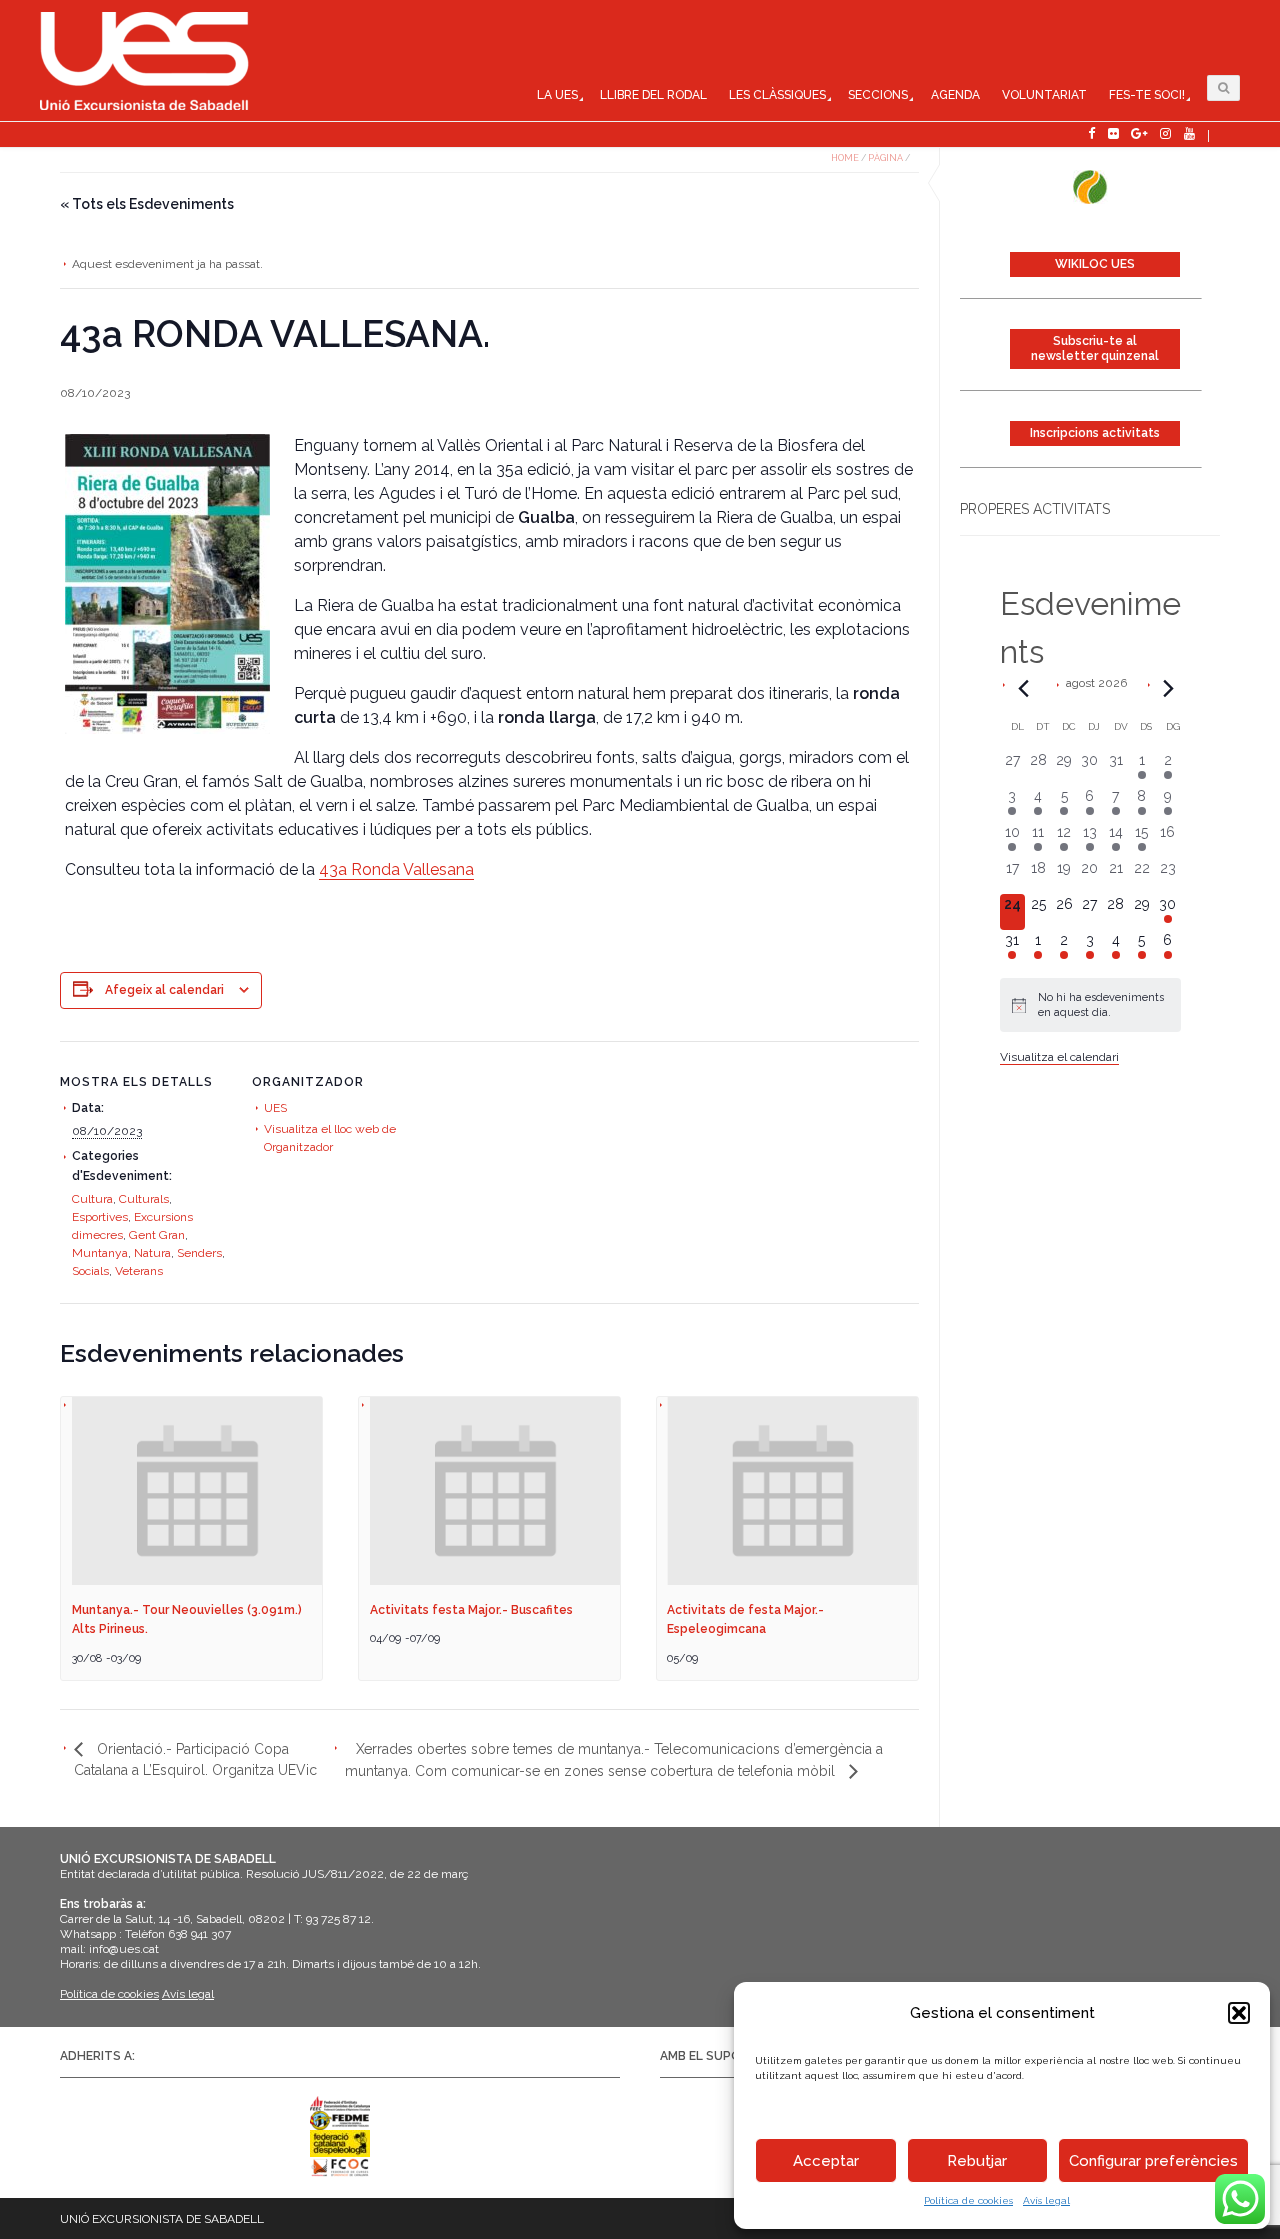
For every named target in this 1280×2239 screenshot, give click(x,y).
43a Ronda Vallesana (396, 869)
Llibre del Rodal (653, 95)
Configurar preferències (1153, 2161)
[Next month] (1169, 688)
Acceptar (826, 2161)
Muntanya (100, 1253)
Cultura (92, 1199)
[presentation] (197, 1491)
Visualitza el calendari (1059, 1057)
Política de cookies (968, 2200)
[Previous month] (1024, 688)
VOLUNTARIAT (1044, 95)
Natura (152, 1253)
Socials (90, 1271)
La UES (557, 95)
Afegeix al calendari (164, 990)
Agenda (955, 95)
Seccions (878, 95)
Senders (199, 1253)
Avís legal (1046, 2200)
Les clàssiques (777, 95)
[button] (1239, 2013)
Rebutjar (977, 2161)
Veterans (139, 1271)
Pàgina (885, 158)
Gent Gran (157, 1235)
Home (845, 158)
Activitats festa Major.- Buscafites (471, 1610)
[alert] (1090, 1005)
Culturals (144, 1199)
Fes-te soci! (1147, 95)
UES (275, 1108)
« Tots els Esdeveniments (147, 204)
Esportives (100, 1217)
